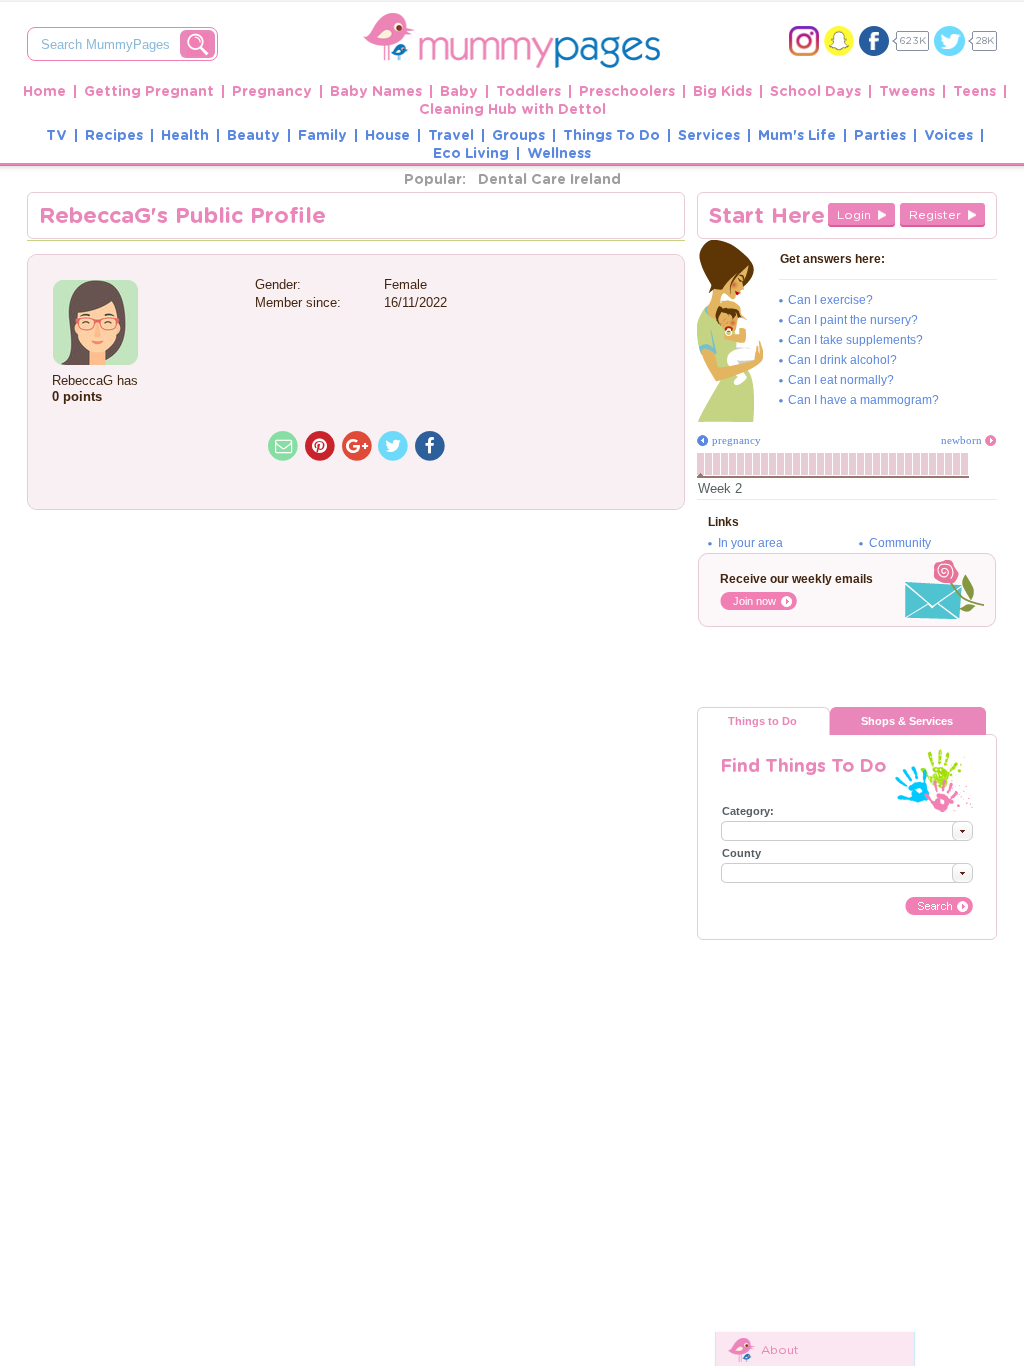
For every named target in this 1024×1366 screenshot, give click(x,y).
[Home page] (512, 21)
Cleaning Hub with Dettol (512, 110)
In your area (750, 543)
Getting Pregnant (149, 92)
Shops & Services (907, 721)
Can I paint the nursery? (853, 320)
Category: (748, 811)
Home (44, 92)
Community (900, 543)
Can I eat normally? (841, 380)
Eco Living (471, 154)
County (741, 853)
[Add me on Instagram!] (804, 41)
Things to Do (762, 721)
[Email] (283, 446)
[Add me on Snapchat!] (839, 41)
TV (56, 136)
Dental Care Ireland (549, 180)
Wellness (559, 154)
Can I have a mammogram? (863, 400)
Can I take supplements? (855, 340)
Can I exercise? (830, 300)
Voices (948, 136)
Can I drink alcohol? (842, 360)
